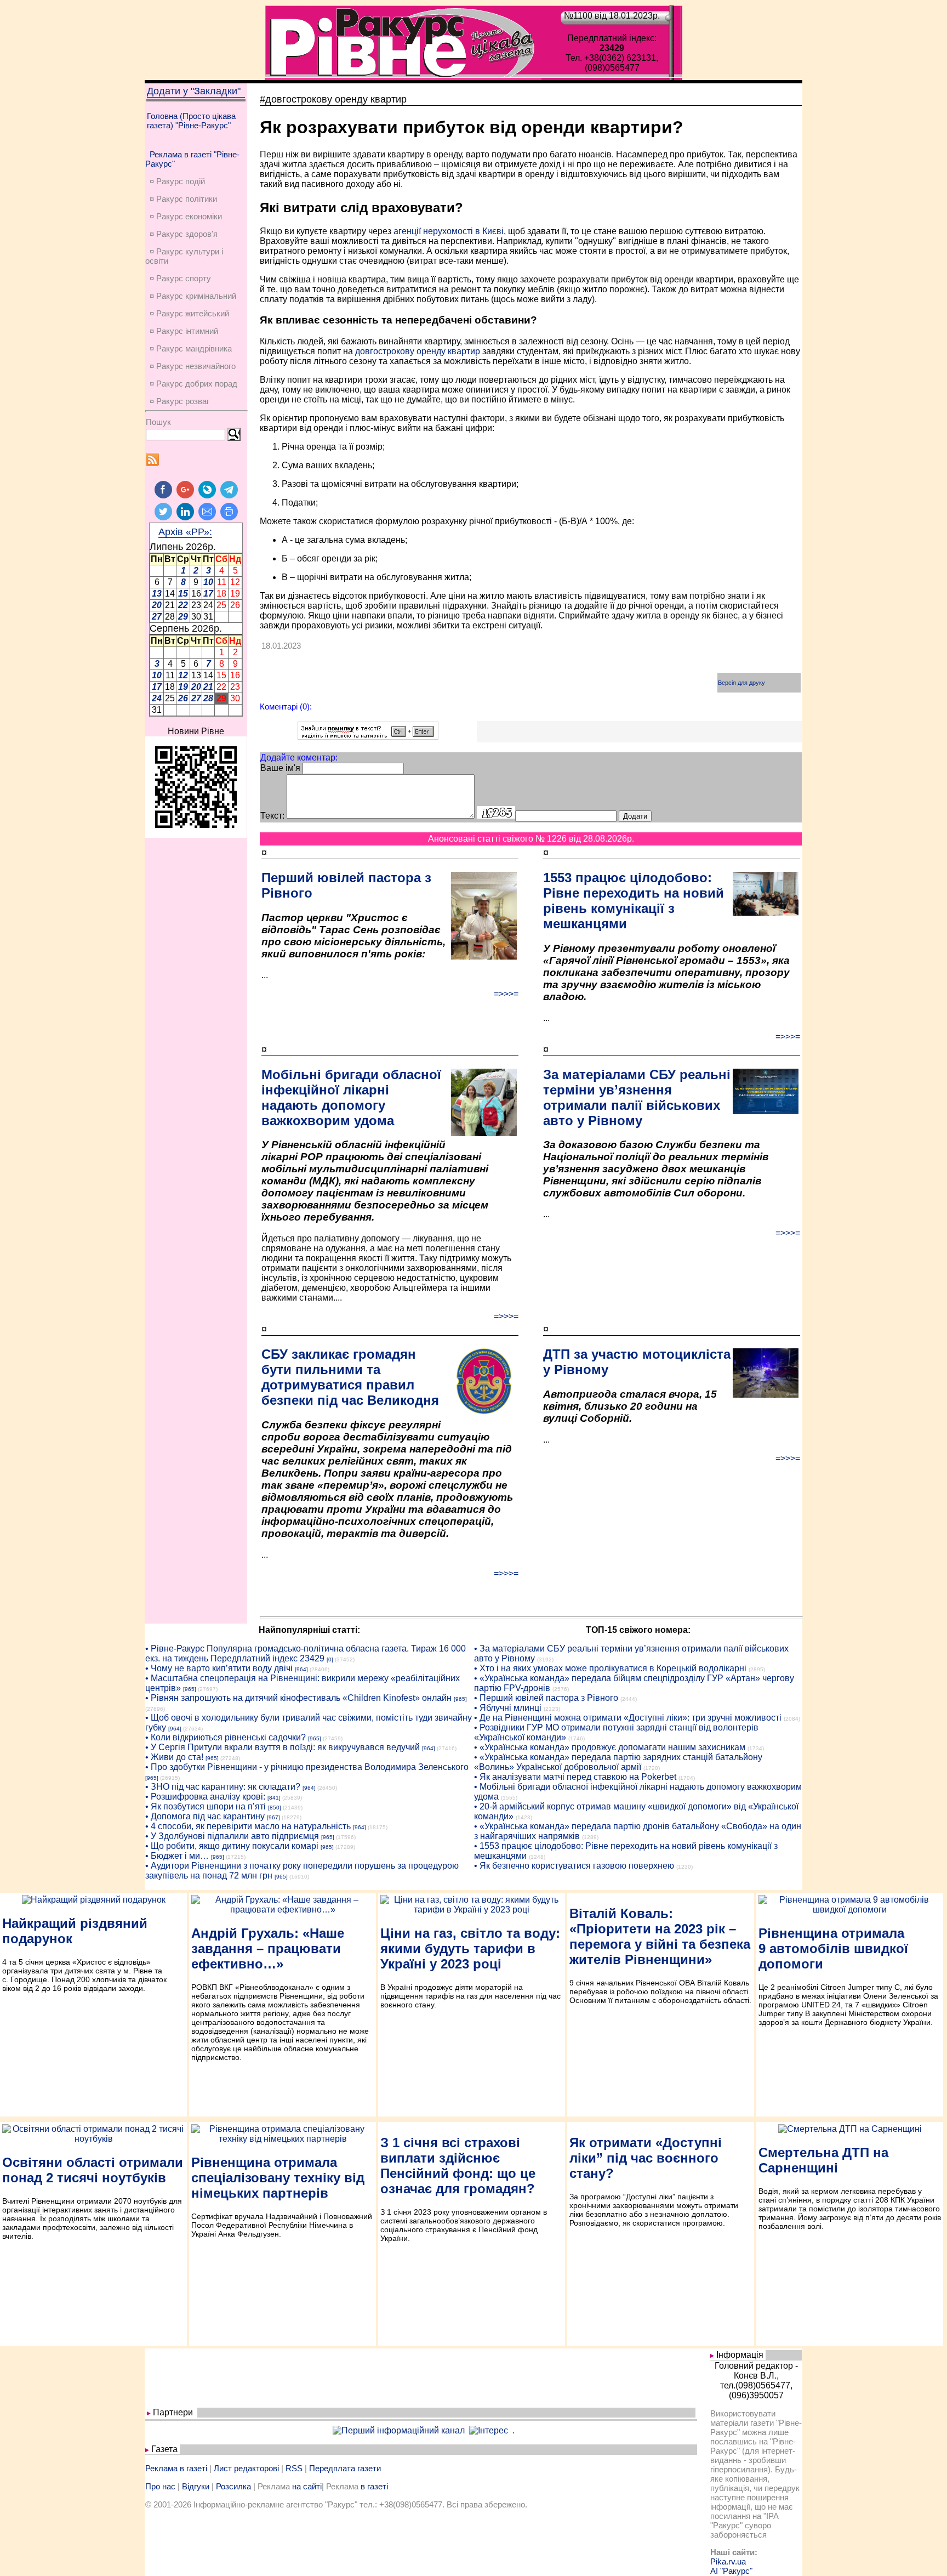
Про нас (160, 2486)
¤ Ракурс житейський (189, 313)
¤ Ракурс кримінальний (193, 296)
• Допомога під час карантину (205, 1816)
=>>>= (506, 994)
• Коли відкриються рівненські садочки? (226, 1737)
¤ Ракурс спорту (180, 278)
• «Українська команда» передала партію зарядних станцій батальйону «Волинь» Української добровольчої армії (618, 1762)
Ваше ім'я (280, 768)
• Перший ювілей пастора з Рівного (546, 1698)
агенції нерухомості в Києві (449, 231)
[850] (275, 1808)
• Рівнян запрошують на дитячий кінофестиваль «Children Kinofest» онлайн (298, 1698)
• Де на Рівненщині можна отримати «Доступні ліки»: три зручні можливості (628, 1718)
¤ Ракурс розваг (179, 401)
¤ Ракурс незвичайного (193, 366)
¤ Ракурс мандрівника (191, 348)
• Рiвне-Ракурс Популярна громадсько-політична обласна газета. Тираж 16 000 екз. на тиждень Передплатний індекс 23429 (306, 1653)
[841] (274, 1798)
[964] (301, 1669)
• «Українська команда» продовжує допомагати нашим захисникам (610, 1747)
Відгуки (196, 2486)
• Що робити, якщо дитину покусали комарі (232, 1846)
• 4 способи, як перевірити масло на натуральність (248, 1826)
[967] (273, 1817)
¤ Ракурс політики (183, 199)
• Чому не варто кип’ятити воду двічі (219, 1668)
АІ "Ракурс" (731, 2571)
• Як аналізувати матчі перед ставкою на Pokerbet (575, 1777)
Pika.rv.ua (728, 2561)
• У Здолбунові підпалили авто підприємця (232, 1836)
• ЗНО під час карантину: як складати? (223, 1787)
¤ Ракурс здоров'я (184, 234)
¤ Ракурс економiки (186, 216)
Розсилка (233, 2486)
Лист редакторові (246, 2468)
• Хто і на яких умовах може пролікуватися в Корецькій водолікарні (610, 1668)
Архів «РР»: (185, 532)
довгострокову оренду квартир (418, 351)
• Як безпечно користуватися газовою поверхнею (574, 1866)
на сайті (307, 2486)
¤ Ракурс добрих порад (193, 384)
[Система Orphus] (368, 737)
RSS (294, 2468)
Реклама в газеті (176, 2468)
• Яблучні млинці (508, 1708)
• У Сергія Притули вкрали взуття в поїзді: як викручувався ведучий (283, 1747)
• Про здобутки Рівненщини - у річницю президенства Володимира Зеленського (307, 1767)
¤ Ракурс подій (177, 181)
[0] (330, 1659)
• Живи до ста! (174, 1757)
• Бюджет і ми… (177, 1856)
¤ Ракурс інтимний (184, 331)
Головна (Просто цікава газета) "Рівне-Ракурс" (191, 121)
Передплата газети (345, 2468)
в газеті (374, 2486)
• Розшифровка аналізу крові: (205, 1797)
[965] (190, 1689)
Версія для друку (741, 683)
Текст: (272, 816)
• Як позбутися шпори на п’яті (206, 1806)
